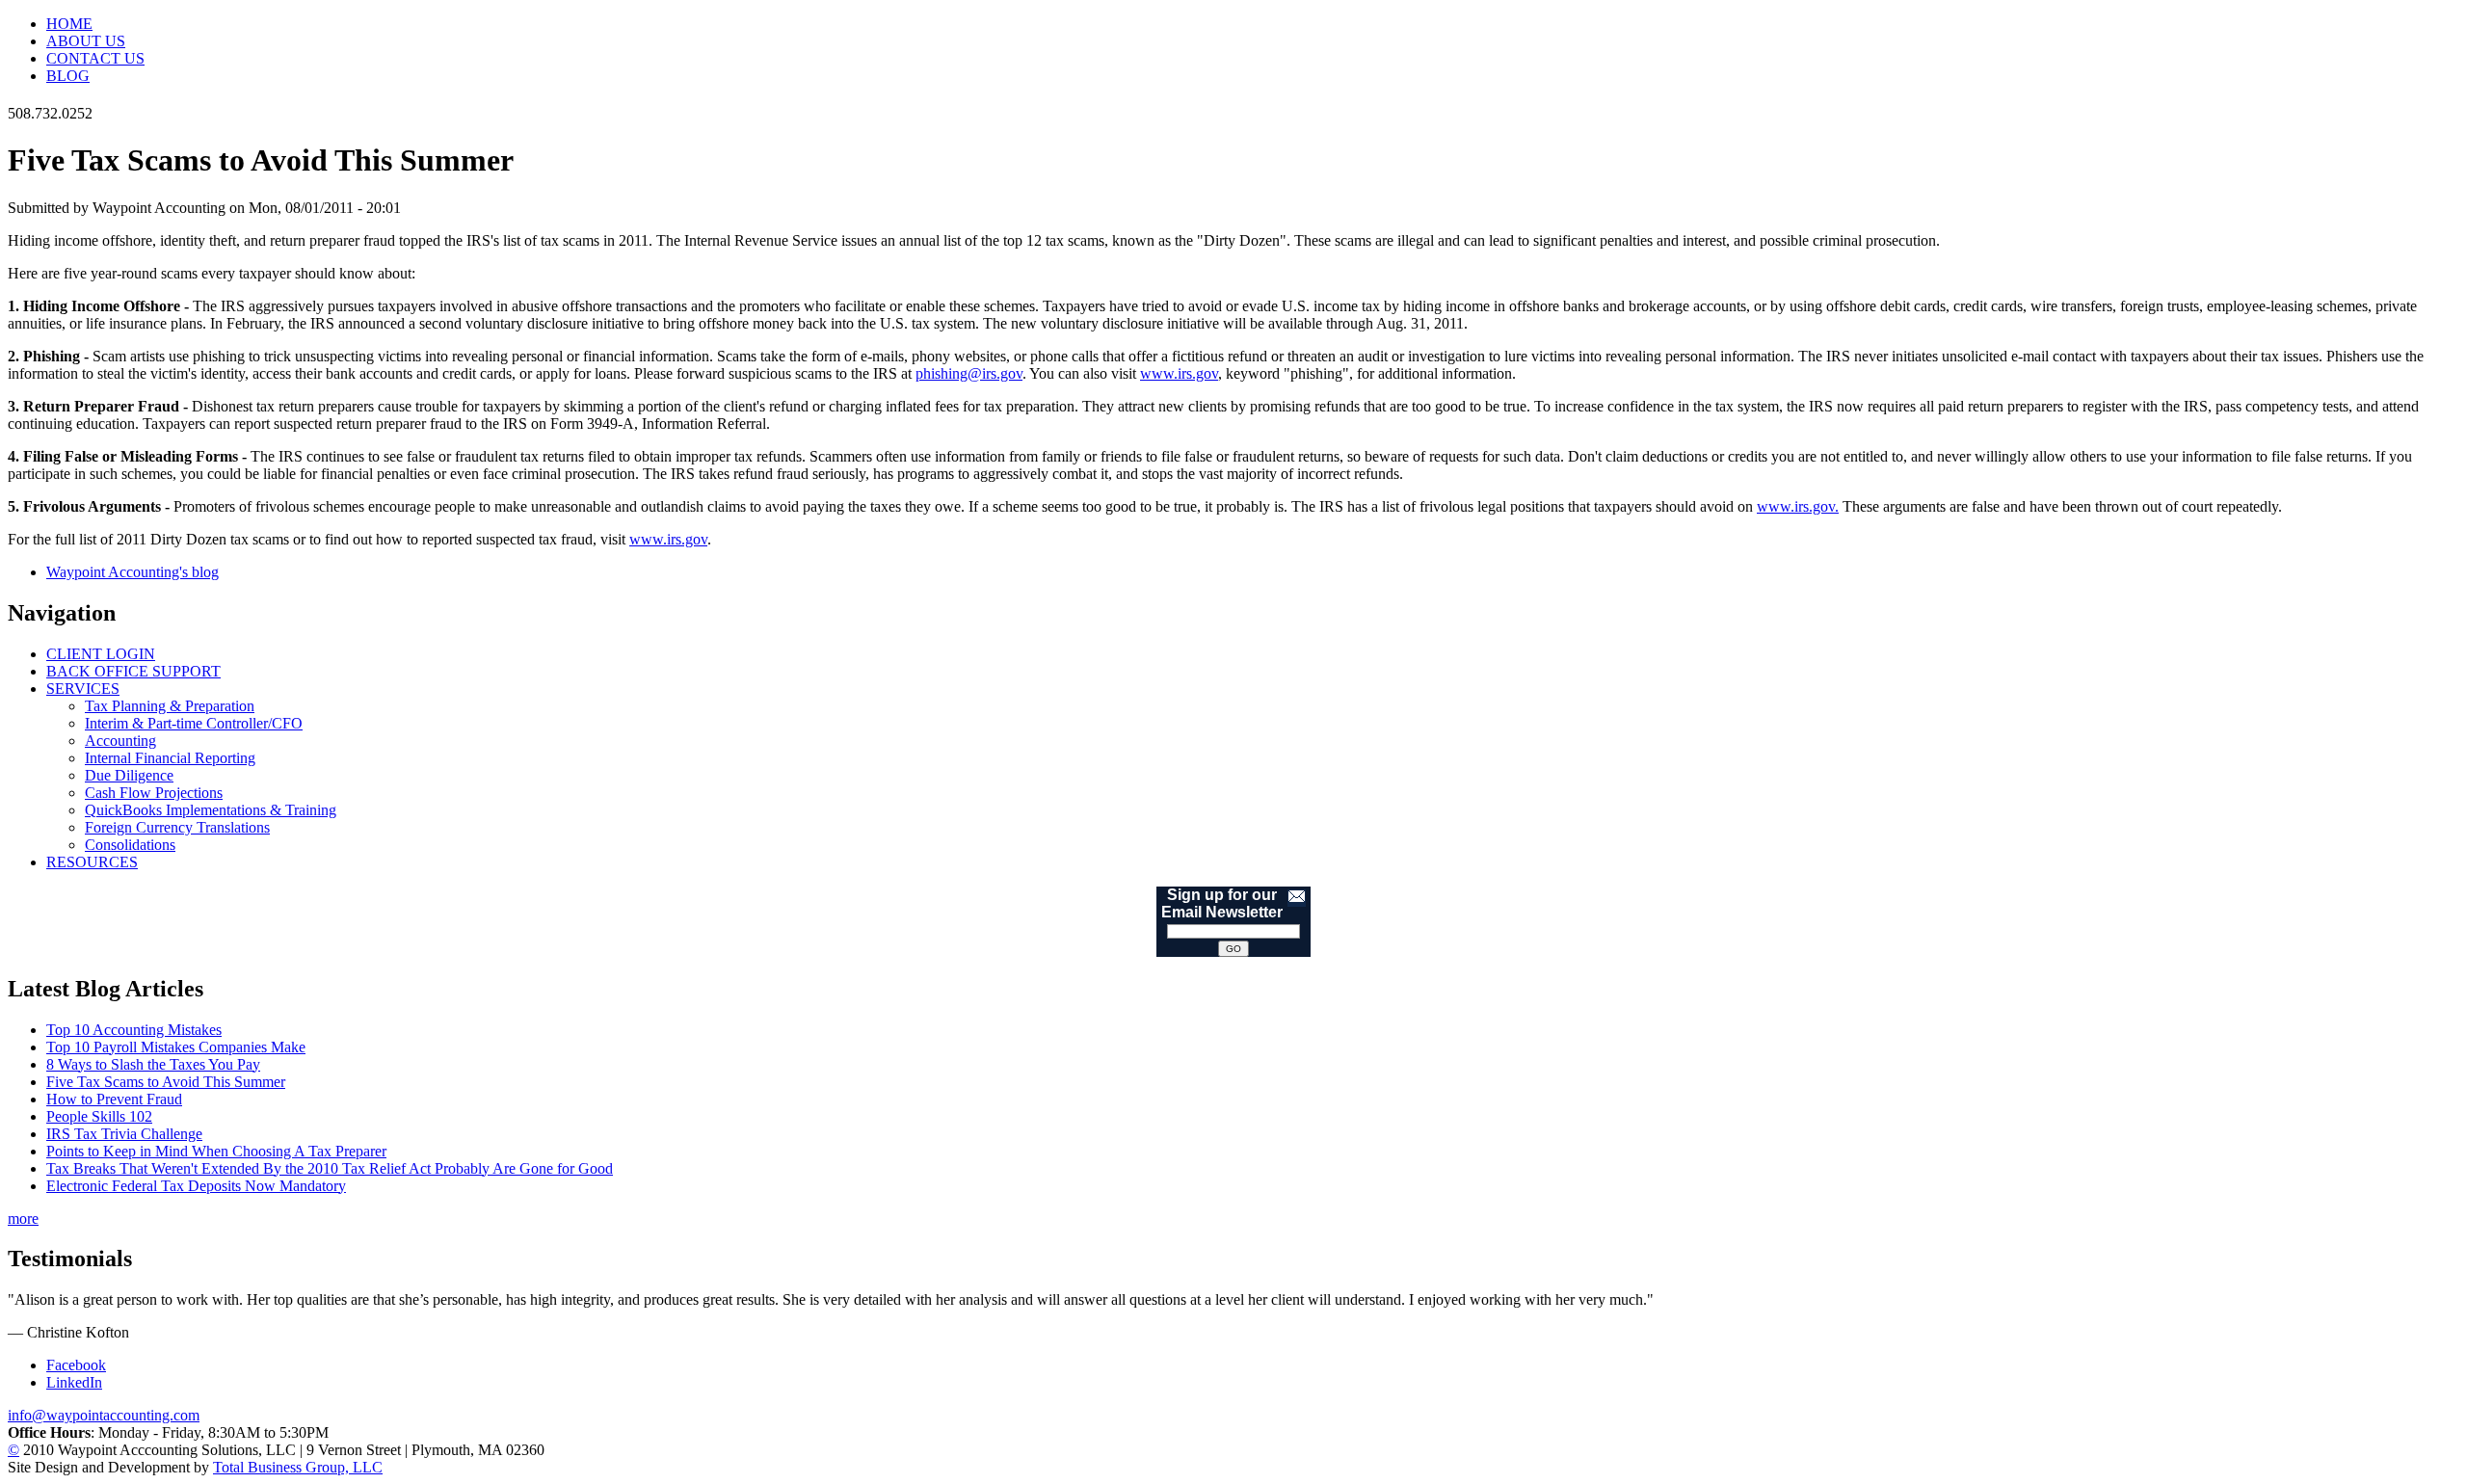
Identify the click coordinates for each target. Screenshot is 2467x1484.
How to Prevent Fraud (114, 1099)
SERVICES (83, 689)
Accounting (120, 741)
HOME (69, 24)
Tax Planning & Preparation (170, 706)
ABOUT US (86, 41)
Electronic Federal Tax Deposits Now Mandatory (196, 1186)
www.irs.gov (1179, 373)
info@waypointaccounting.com (104, 1415)
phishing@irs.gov (969, 373)
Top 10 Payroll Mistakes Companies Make (176, 1047)
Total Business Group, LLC (298, 1467)
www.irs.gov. (1798, 506)
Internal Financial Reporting (170, 758)
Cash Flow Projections (154, 793)
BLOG (68, 76)
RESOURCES (92, 862)
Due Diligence (129, 775)
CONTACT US (95, 58)
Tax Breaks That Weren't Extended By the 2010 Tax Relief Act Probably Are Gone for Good (330, 1168)
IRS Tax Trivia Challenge (124, 1134)
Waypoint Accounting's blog (133, 572)
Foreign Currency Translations (177, 827)
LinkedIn (74, 1382)
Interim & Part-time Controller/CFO (194, 723)
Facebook (76, 1365)
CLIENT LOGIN (101, 654)
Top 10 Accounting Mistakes (134, 1030)
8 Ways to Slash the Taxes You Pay (153, 1064)
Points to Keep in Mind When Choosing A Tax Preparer (216, 1151)
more (23, 1219)
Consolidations (130, 845)
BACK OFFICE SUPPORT (133, 671)
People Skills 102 (99, 1116)
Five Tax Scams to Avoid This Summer (166, 1082)
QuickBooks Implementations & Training (211, 810)
